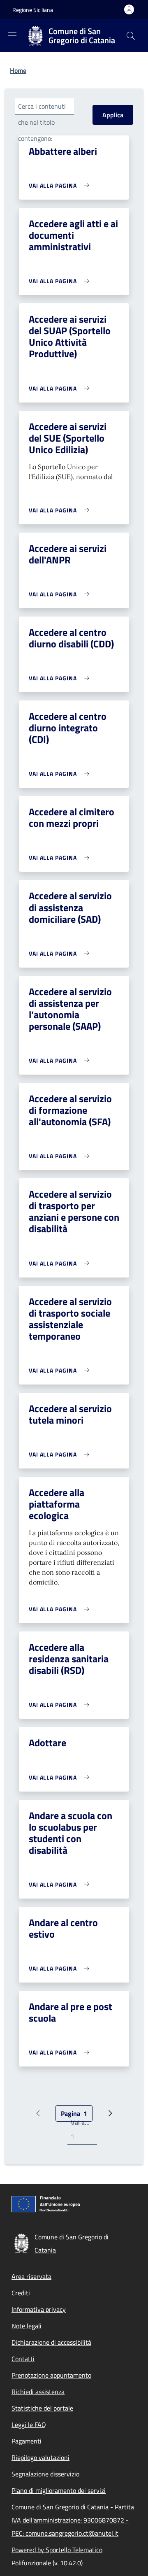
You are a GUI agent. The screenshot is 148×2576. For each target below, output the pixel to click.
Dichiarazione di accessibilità (51, 2342)
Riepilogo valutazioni (40, 2457)
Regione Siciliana (33, 10)
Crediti (21, 2293)
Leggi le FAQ (29, 2425)
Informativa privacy (39, 2309)
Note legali (27, 2326)
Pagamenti (27, 2441)
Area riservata (31, 2276)
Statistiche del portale (42, 2408)
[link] (61, 185)
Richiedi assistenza (38, 2392)
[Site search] (131, 36)
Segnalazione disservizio (45, 2474)
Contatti (23, 2359)
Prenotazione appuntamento (51, 2375)
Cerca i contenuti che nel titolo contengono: (42, 122)
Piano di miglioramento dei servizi (59, 2490)
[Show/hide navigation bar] (12, 35)
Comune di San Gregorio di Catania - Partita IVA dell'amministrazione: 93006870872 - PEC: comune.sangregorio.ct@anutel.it (73, 2520)
